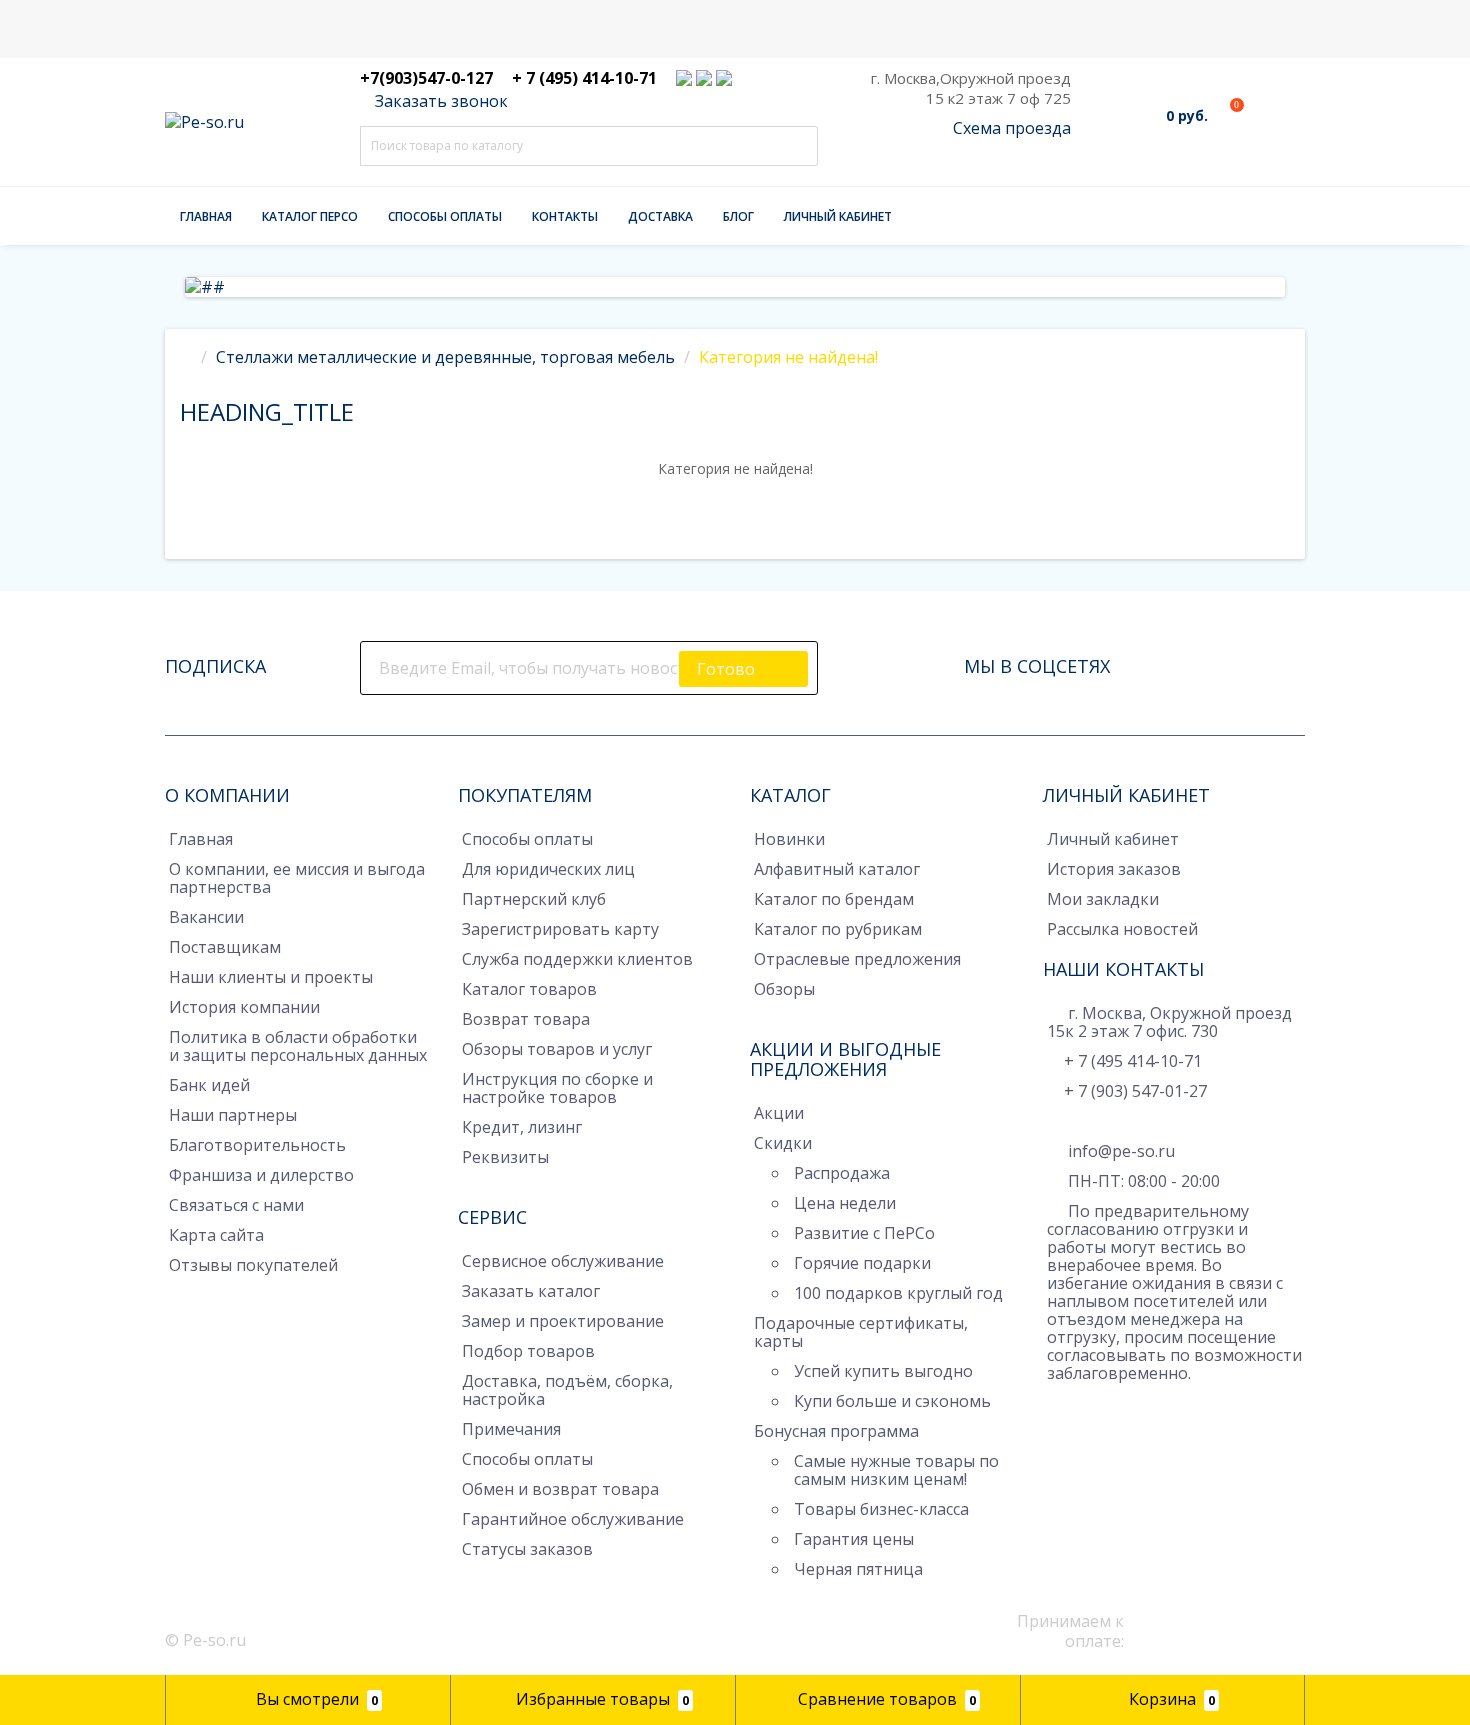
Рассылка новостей (1122, 929)
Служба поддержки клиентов (577, 959)
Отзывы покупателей (253, 1265)
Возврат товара (526, 1019)
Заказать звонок (439, 101)
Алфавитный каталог (837, 869)
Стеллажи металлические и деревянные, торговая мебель (445, 357)
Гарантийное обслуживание (573, 1519)
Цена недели (845, 1203)
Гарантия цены (854, 1539)
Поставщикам (225, 947)
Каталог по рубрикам (838, 929)
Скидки (783, 1143)
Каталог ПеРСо (310, 216)
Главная (206, 216)
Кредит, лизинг (522, 1127)
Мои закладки (1103, 899)
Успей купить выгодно (883, 1371)
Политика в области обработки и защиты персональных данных (298, 1046)
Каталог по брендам (834, 899)
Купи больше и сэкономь (892, 1401)
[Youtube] (1236, 661)
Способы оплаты (445, 216)
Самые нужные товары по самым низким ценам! (896, 1470)
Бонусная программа (836, 1431)
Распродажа (842, 1173)
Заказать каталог (531, 1291)
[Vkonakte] (1208, 661)
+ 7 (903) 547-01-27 (1135, 1091)
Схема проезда (1012, 128)
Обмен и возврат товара (560, 1489)
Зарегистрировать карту (560, 929)
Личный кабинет (838, 216)
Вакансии (206, 917)
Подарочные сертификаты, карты (861, 1332)
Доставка (660, 216)
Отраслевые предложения (857, 959)
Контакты (565, 216)
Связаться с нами (236, 1205)
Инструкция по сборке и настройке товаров (557, 1088)
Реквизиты (505, 1157)
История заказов (1114, 869)
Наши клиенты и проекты (271, 977)
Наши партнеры (233, 1115)
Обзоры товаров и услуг (557, 1049)
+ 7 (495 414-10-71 (1133, 1061)
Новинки (789, 839)
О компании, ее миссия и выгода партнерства (297, 878)
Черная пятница (858, 1569)
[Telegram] (1057, 1404)
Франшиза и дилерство (261, 1175)
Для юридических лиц (548, 869)
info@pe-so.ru (1119, 1151)
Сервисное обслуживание (563, 1261)
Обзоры (784, 989)
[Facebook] (1152, 661)
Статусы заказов (527, 1549)
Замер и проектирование (563, 1321)
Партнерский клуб (534, 899)
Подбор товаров (528, 1351)
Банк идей (209, 1085)
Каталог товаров (529, 989)
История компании (244, 1007)
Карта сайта (216, 1235)
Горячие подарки (862, 1263)
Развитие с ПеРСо (864, 1233)
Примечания (511, 1429)
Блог (738, 216)
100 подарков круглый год (898, 1293)
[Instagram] (1180, 661)
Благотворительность (257, 1145)
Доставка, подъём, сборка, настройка (567, 1390)
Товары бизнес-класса (881, 1509)
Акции (779, 1113)
